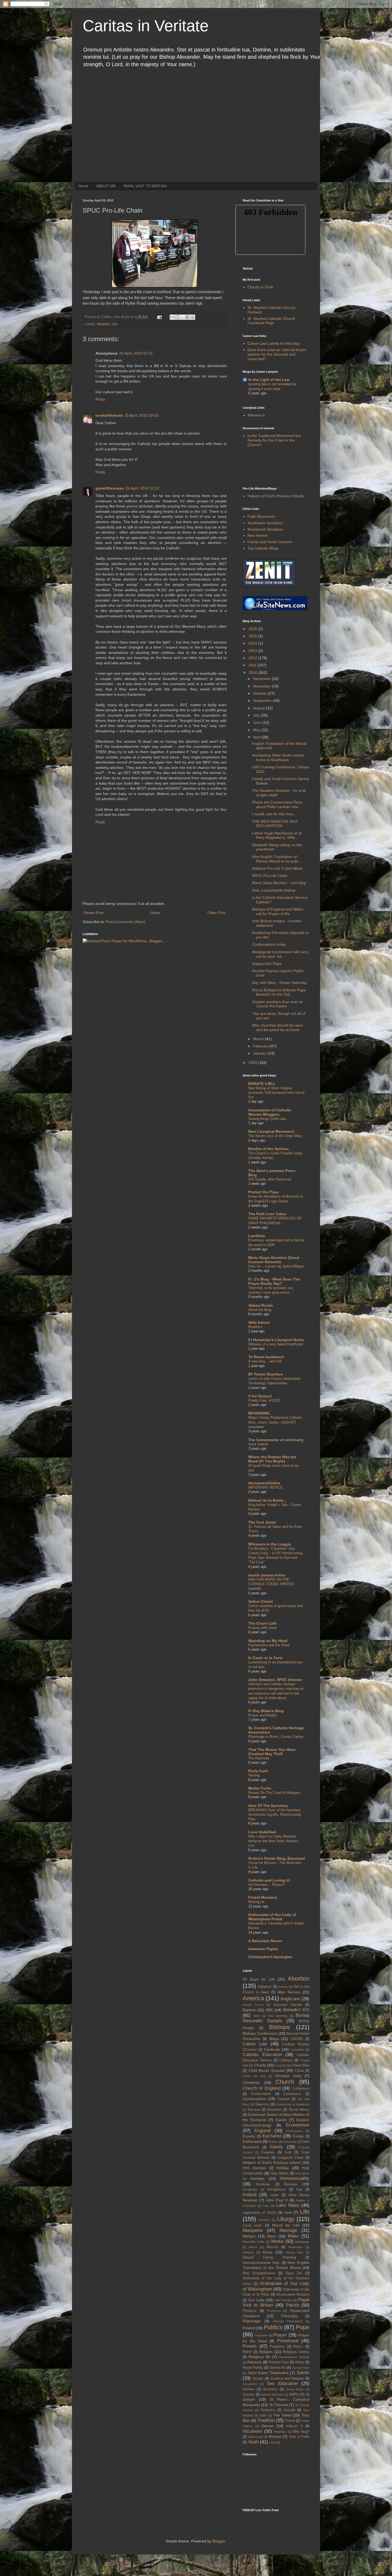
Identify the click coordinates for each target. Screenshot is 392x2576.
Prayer (280, 2335)
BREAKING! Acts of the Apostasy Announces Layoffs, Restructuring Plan (275, 1815)
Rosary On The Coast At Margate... (276, 1793)
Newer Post (94, 913)
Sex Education (282, 2384)
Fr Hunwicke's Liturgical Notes (276, 1340)
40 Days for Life (259, 1979)
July (257, 715)
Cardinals (272, 2049)
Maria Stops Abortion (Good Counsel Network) (274, 1260)
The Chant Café (262, 1623)
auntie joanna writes (267, 1575)
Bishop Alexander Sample (276, 2018)
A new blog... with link (265, 1361)
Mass (293, 2236)
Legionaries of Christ (259, 2213)
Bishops (279, 2027)
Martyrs (249, 2236)
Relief (247, 2352)
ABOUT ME (106, 186)
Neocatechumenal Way (261, 2263)
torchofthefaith (109, 415)
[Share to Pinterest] (193, 317)
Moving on (256, 1902)
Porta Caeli (258, 1771)
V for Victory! (260, 1396)
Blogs (274, 2039)
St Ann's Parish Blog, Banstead (277, 1858)
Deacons (262, 2104)
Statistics (268, 2410)
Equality (249, 2136)
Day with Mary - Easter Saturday (279, 983)
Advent (283, 1987)
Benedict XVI (296, 2010)
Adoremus (256, 415)
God (288, 2152)
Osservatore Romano (293, 2295)
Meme (253, 2247)
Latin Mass (288, 2205)
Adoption (265, 1987)
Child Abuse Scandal (267, 2070)
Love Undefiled (262, 1832)
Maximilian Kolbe (254, 2242)
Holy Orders (280, 2173)
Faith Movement (261, 516)
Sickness (270, 2389)
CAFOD (297, 2039)
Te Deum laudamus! (266, 1357)
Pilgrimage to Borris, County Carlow (276, 1737)
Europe (298, 2136)
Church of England (262, 2088)
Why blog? (301, 2432)
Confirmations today (269, 944)
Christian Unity (288, 2076)
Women (275, 2436)
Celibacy (286, 2060)
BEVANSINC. (259, 1413)
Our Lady (256, 2300)
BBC (270, 2010)
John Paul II (277, 2200)
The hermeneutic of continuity (276, 1440)
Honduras (263, 2184)
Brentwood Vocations (265, 529)
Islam (274, 2195)
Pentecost (274, 2311)
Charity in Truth (260, 287)
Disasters (275, 2110)
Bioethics (255, 1327)
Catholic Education (262, 2055)
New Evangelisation (259, 2273)
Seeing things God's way (267, 1119)
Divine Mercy (299, 2110)
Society (249, 2395)
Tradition (266, 2420)
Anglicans (290, 1999)
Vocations (252, 2431)
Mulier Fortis (260, 1788)
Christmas (251, 2082)
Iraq (299, 2189)
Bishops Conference (260, 2033)
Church (285, 2082)
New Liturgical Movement (271, 1131)
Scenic (258, 2379)
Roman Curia (279, 2362)
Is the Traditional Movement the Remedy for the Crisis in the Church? (274, 440)
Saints (303, 2373)
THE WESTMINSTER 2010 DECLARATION (275, 824)
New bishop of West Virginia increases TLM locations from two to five (276, 1093)
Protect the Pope (263, 1192)
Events (273, 2142)
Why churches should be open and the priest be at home (278, 1027)
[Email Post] (159, 317)
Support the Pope (267, 964)
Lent (288, 2212)
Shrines (249, 2389)
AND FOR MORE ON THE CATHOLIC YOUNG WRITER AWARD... (271, 1584)
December (262, 679)
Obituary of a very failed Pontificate (276, 1344)
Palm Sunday (283, 2300)
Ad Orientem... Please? (266, 1885)
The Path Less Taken (267, 1214)
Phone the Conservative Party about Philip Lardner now (277, 804)
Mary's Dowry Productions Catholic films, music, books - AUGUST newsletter (275, 1422)
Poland (249, 2328)
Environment (294, 2131)
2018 (253, 629)
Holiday (283, 2168)
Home (83, 186)
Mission (272, 2247)
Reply (100, 399)
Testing (254, 1775)
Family (277, 2147)
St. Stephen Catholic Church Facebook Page (271, 321)
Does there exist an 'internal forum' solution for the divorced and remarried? (277, 354)
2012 (253, 658)
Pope (303, 2327)
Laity (266, 2206)
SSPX (294, 2394)
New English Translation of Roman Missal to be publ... (277, 859)
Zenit (273, 2442)
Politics (273, 2327)
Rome (300, 2362)
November (262, 686)
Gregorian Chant (291, 2158)
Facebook (290, 2142)
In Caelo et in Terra (265, 1658)
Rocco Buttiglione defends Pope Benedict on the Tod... (279, 992)
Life (115, 324)
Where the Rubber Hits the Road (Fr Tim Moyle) (272, 1459)
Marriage (288, 2230)
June (258, 722)
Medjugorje (302, 2242)
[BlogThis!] (177, 317)
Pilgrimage (252, 2321)
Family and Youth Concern (270, 542)
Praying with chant (263, 1628)
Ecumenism (298, 2125)
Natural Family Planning (269, 2257)
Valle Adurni (259, 1322)
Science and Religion (287, 2379)
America (253, 1998)
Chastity (281, 2065)
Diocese (254, 2110)
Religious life (260, 2357)
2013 (253, 651)
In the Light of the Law (269, 380)
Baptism (249, 2010)
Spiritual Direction (272, 2395)
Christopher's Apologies (270, 1957)
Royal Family (253, 2368)
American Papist (263, 1949)
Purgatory (277, 2347)
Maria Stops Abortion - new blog (279, 883)
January (260, 1053)
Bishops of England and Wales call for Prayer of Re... (278, 911)
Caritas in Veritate (146, 26)
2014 (253, 643)
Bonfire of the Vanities (269, 1149)
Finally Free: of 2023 (264, 1400)
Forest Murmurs (263, 1897)
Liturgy (286, 2219)
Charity (260, 2065)
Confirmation (261, 2094)
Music (268, 2252)
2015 (253, 636)
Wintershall (255, 2437)
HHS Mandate (254, 2168)
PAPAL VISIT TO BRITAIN (145, 186)
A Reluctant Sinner (265, 1941)
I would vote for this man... (274, 814)
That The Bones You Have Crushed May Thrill (272, 1752)
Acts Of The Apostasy (268, 1806)
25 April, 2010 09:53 (141, 415)
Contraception (255, 2099)
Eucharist (272, 2136)
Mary (271, 2236)
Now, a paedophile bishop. (274, 890)
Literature (264, 2220)
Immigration (250, 2189)
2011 (253, 665)
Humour (291, 2184)
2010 (253, 673)
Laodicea (257, 1236)
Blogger (219, 2541)
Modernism (296, 2247)
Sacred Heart (301, 2368)
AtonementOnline (264, 1483)
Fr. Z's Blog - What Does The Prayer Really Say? (274, 1281)
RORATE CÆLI (261, 1084)
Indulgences (277, 2189)
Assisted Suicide (288, 2005)
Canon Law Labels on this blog (273, 343)
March (259, 1039)
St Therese (279, 2405)
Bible (257, 2016)
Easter (281, 2120)
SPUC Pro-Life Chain (270, 876)
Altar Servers (289, 1992)
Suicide (289, 2410)
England (262, 2131)
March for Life (286, 2225)
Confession (301, 2089)
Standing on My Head (268, 1641)
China (299, 2071)
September (263, 701)
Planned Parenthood (288, 2321)
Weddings (280, 2432)
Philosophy (290, 2316)
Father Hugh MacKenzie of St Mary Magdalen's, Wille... (277, 835)
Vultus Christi (261, 1601)
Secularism (250, 2384)
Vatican (267, 2426)
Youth (253, 2442)
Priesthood (288, 2341)
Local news (252, 2225)
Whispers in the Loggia (269, 1544)
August (259, 708)
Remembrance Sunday (294, 2357)
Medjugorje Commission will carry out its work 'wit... (280, 954)
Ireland (249, 2195)
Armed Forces (253, 2005)
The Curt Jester (262, 1522)
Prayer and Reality (263, 1715)
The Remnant (259, 1758)
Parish (293, 2305)
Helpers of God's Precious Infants (276, 496)
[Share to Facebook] (187, 317)
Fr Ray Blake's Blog (266, 1711)
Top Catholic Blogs (263, 548)
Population (261, 2335)
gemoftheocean (110, 488)
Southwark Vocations (265, 523)
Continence (292, 2094)
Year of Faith (299, 2437)
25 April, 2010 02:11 (136, 353)
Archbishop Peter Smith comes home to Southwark (278, 758)
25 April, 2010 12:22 (143, 488)
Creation (283, 2099)
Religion (266, 2352)
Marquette (253, 2230)
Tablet (263, 2415)
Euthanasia (252, 2141)
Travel (290, 2421)
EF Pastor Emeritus (266, 1374)
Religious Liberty (296, 2352)
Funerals (268, 2152)
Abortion (103, 324)
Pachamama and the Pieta (269, 1645)
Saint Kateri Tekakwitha (268, 2373)
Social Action (295, 2389)
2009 (253, 1063)
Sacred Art (277, 2368)
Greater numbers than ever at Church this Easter (277, 1004)
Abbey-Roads (261, 1305)
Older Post (216, 913)
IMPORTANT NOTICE (265, 1487)
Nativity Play (294, 2252)
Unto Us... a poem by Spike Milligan (276, 1266)
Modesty (248, 2252)
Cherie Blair (300, 2065)
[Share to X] (182, 317)
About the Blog (260, 1310)
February (261, 1046)
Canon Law (255, 2044)
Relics (298, 2347)
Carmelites (297, 2050)
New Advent (257, 535)
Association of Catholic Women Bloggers (270, 1112)
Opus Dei (294, 2273)
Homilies (257, 2179)
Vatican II (294, 2426)
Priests (250, 2346)
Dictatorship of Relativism (293, 2104)
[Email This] (172, 317)
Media (277, 2241)
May (257, 730)
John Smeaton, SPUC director (275, 1680)
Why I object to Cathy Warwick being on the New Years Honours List (273, 1841)
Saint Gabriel (258, 1444)
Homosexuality (295, 2178)
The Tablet (282, 2415)
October (260, 693)
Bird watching (278, 2016)
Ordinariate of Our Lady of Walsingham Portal (272, 1917)
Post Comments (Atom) (126, 922)
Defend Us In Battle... (267, 1500)
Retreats (254, 2362)
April (257, 737)
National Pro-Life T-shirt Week (277, 868)
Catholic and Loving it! (269, 1880)
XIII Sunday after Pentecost (270, 1179)
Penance (249, 2311)
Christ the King (254, 2076)
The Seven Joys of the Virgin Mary (275, 1136)
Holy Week (302, 2173)
